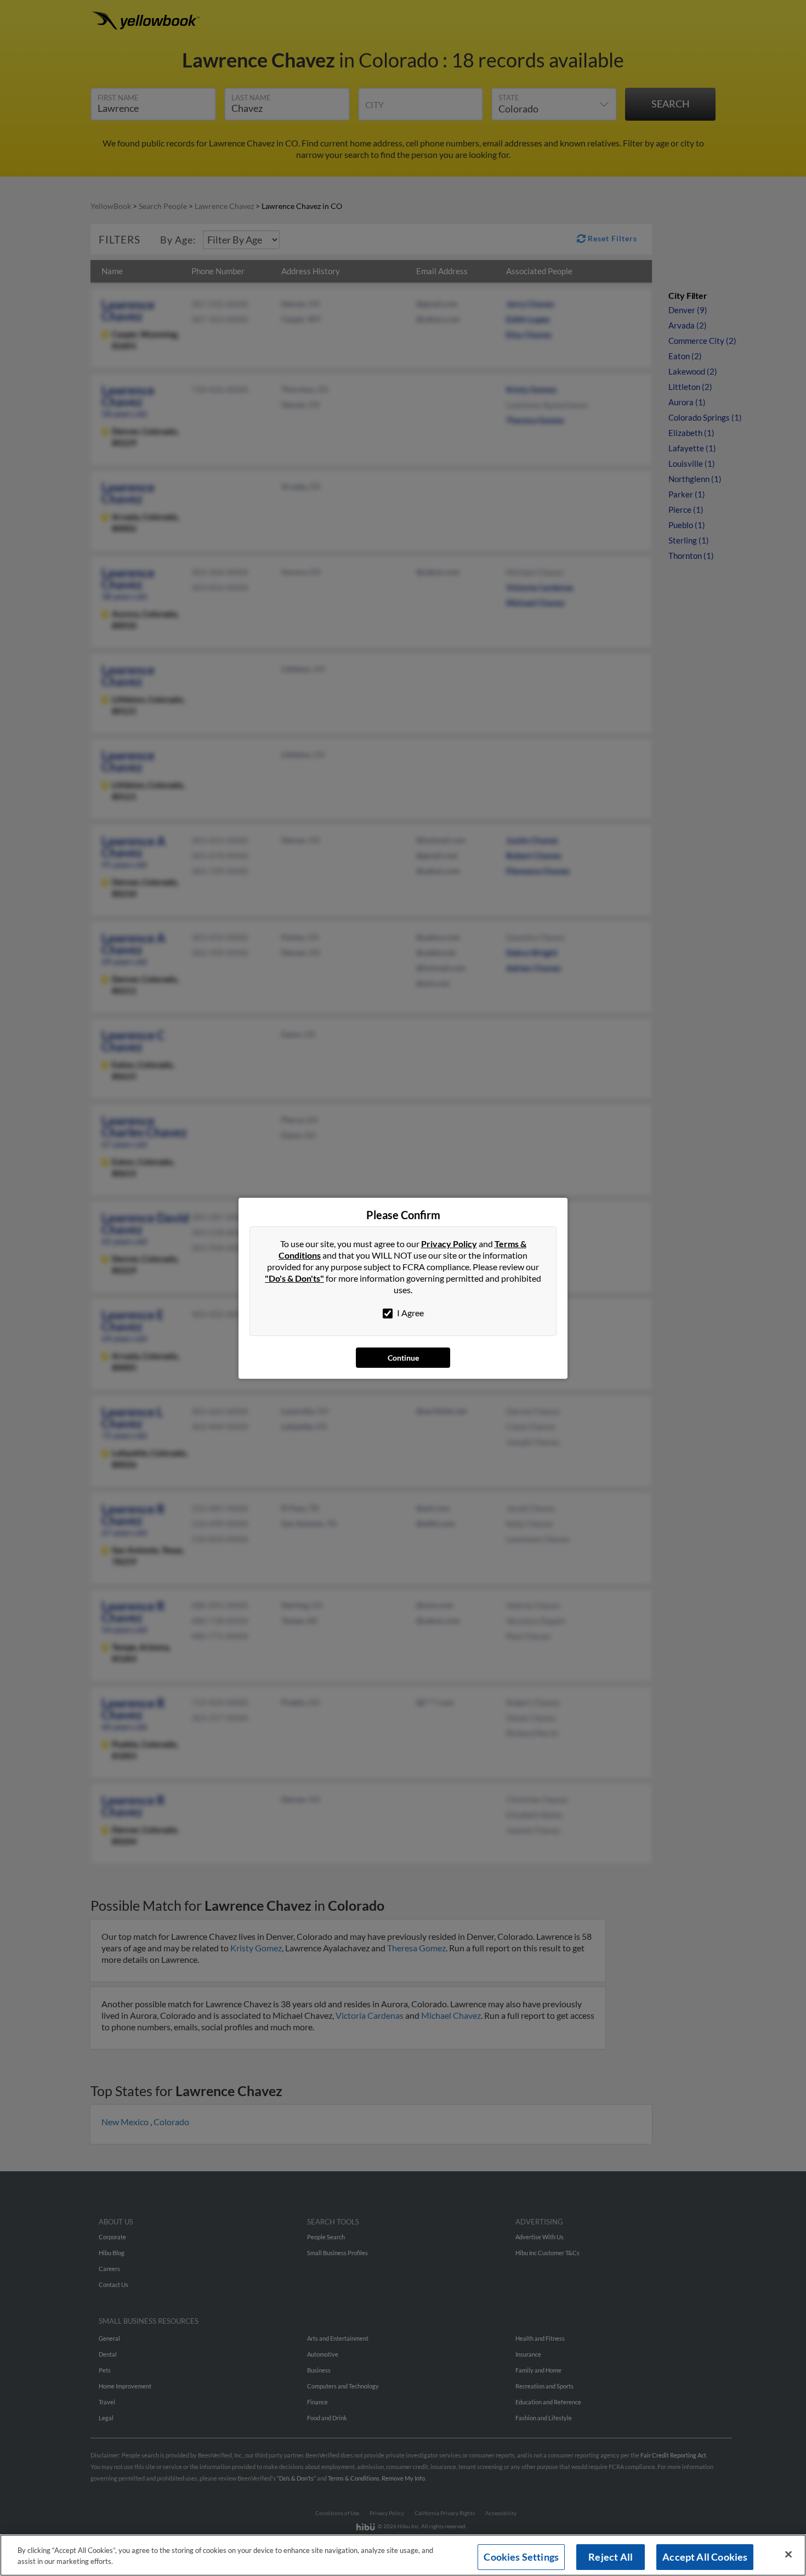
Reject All (611, 2557)
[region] (403, 2555)
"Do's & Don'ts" (294, 1278)
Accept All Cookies (705, 2557)
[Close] (788, 2555)
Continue (403, 1358)
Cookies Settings (521, 2557)
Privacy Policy (449, 1244)
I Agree (410, 1313)
